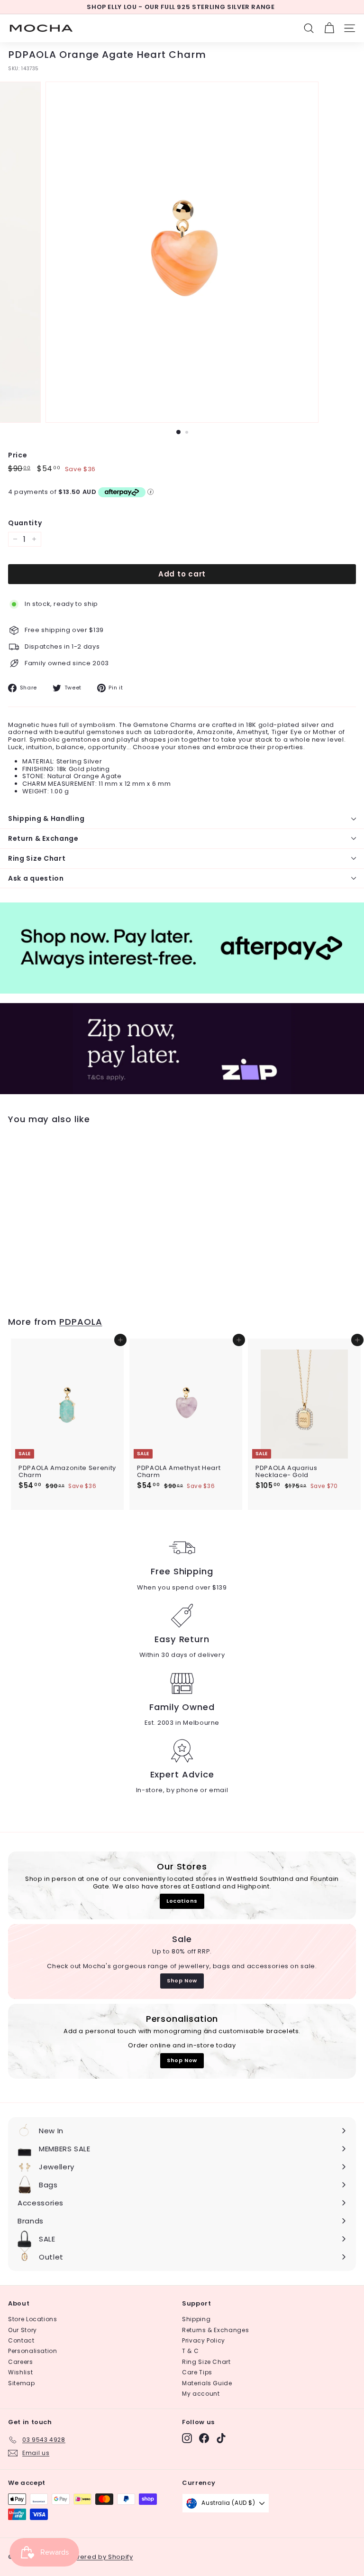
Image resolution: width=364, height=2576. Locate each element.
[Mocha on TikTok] (221, 2438)
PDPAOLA (81, 1322)
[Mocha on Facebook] (204, 2438)
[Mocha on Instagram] (187, 2438)
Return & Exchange (43, 838)
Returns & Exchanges (215, 2330)
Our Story (23, 2330)
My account (201, 2394)
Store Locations (33, 2319)
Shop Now (182, 1981)
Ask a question (36, 878)
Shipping (196, 2319)
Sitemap (22, 2383)
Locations (182, 1901)
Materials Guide (207, 2383)
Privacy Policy (204, 2340)
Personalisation (33, 2351)
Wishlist (20, 2372)
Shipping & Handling (46, 818)
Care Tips (197, 2372)
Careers (21, 2362)
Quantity (25, 523)
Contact (21, 2340)
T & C (190, 2351)
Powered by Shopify (100, 2557)
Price (18, 455)
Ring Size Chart (37, 858)
